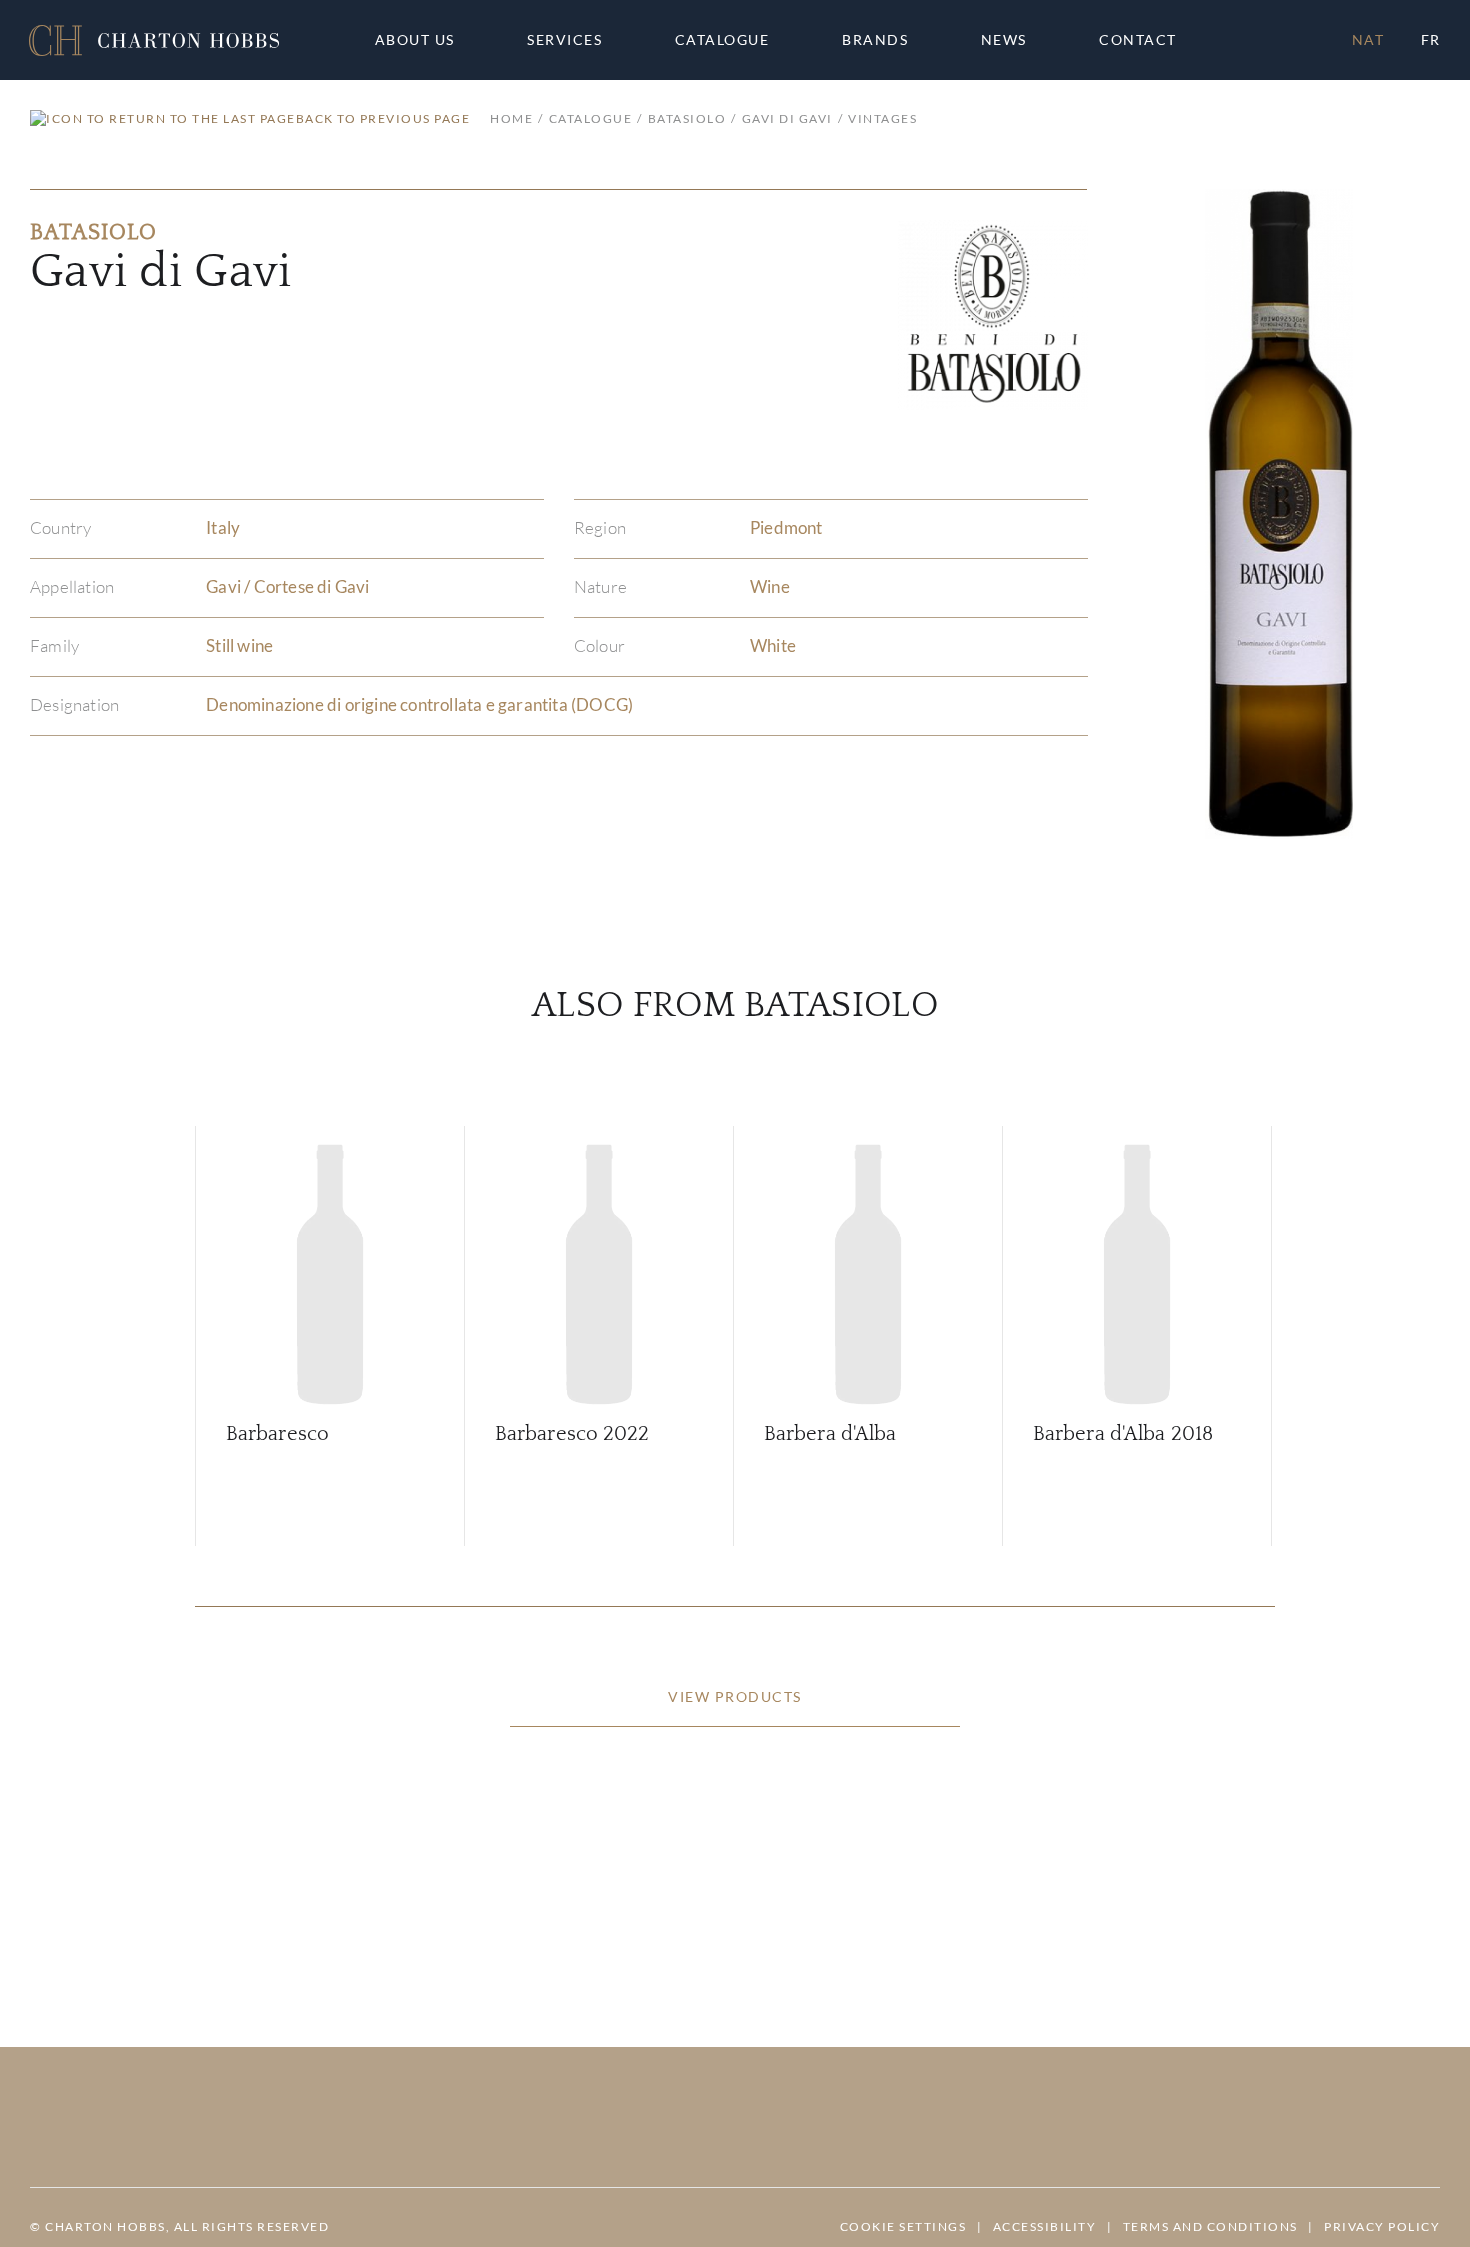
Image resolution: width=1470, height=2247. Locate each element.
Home (511, 118)
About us (415, 40)
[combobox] (1147, 40)
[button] (154, 40)
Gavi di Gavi (787, 118)
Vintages (882, 118)
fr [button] (1431, 39)
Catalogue (722, 40)
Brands (875, 40)
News (1004, 40)
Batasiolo (687, 118)
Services (564, 40)
